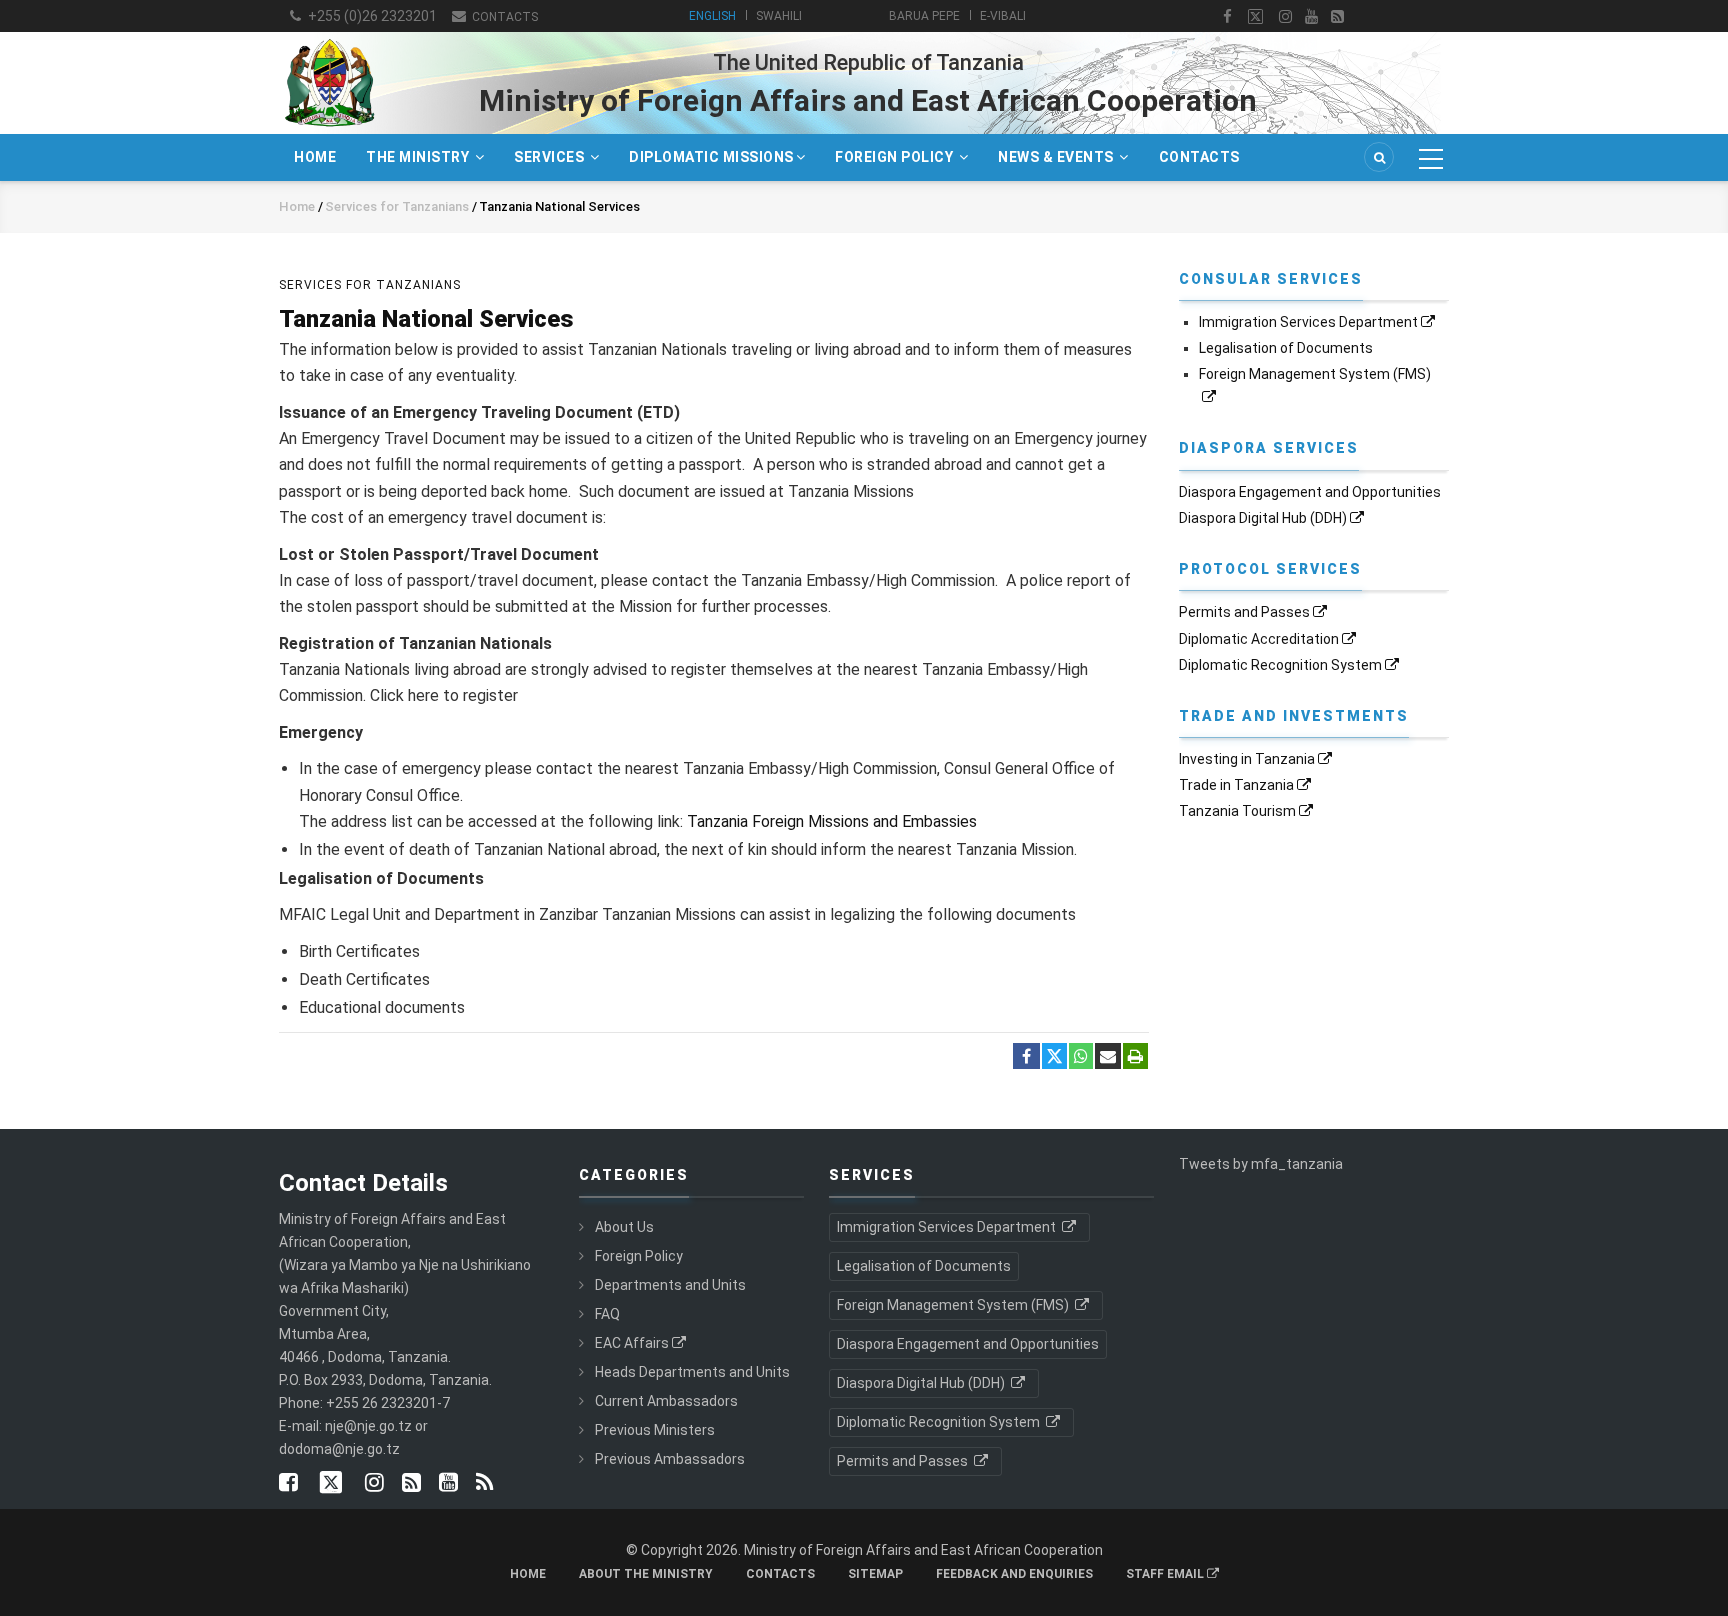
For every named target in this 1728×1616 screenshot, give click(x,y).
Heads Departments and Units (692, 1372)
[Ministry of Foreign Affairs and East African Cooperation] (329, 38)
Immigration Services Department (1308, 322)
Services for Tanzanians (398, 206)
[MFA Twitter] (1255, 17)
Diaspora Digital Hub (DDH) (1263, 518)
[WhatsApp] (1081, 1057)
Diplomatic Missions (711, 157)
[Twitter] (1054, 1056)
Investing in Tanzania (1247, 759)
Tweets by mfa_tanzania (1261, 1164)
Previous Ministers (655, 1430)
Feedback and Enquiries (1014, 1574)
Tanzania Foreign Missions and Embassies (832, 821)
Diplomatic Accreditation (1259, 639)
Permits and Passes (1244, 612)
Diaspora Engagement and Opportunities (1310, 492)
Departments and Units (670, 1285)
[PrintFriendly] (1135, 1057)
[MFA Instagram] (1285, 17)
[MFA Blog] (1337, 17)
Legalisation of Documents (1286, 348)
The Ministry (419, 157)
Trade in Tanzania (1236, 785)
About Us (624, 1227)
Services (551, 157)
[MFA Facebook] (1227, 17)
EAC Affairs (632, 1343)
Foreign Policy (896, 157)
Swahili (779, 16)
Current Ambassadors (666, 1401)
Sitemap (875, 1574)
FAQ (607, 1314)
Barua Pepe (924, 16)
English (712, 16)
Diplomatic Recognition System (1280, 665)
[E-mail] (1108, 1057)
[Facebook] (1026, 1057)
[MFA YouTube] (448, 1484)
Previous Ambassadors (670, 1459)
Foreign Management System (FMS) (954, 1305)
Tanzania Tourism (1237, 811)
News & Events (1057, 157)
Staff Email (1166, 1574)
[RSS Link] (484, 1484)
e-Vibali (1003, 16)
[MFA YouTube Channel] (1311, 17)
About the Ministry (646, 1574)
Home (315, 157)
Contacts (503, 17)
